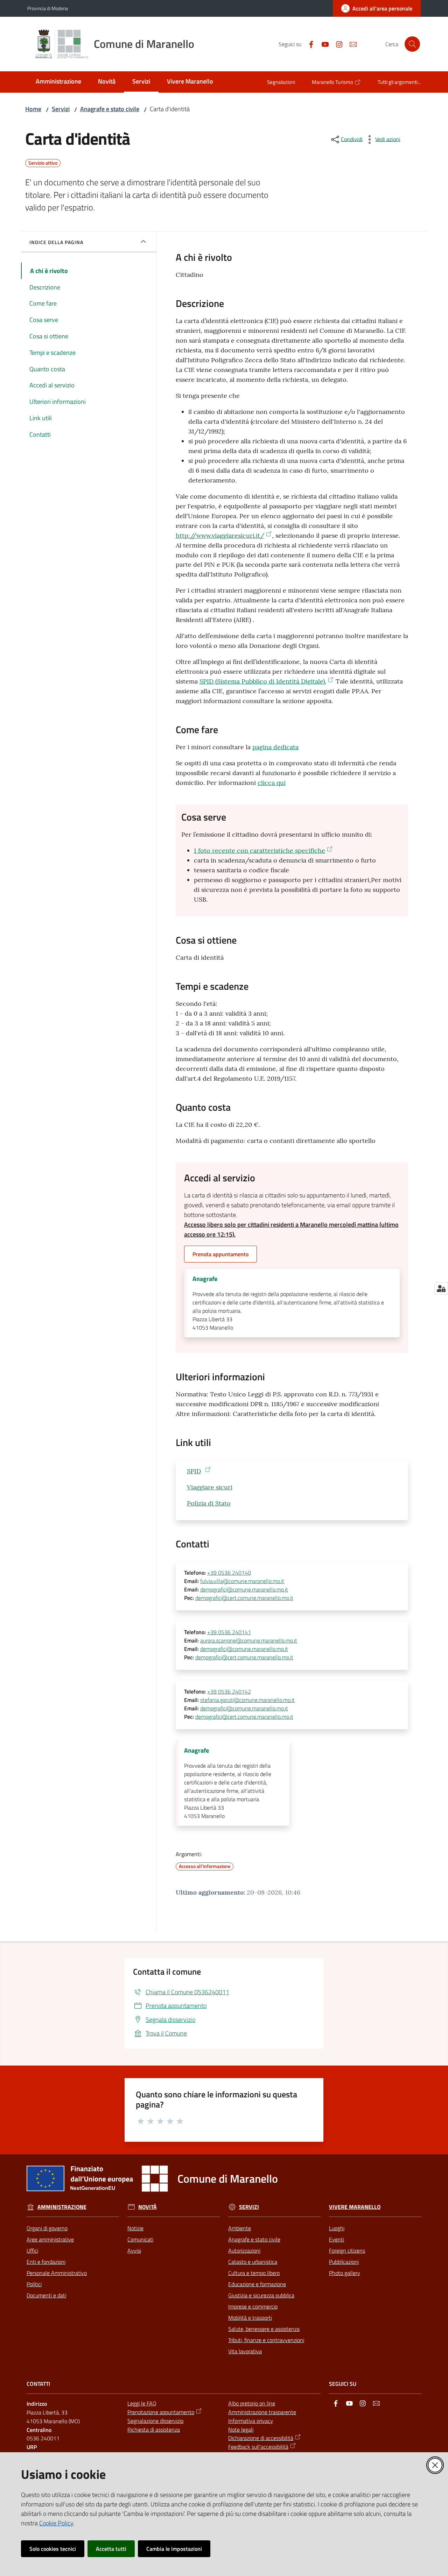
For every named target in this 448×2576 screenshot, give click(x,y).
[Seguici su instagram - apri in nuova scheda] (336, 44)
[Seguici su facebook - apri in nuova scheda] (308, 44)
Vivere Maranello (355, 2207)
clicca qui (272, 783)
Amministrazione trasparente (262, 2412)
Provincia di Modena (48, 8)
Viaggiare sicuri (210, 1487)
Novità (148, 2207)
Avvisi (134, 2251)
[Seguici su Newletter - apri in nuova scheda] (350, 44)
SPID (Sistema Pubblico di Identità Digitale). (263, 681)
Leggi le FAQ (142, 2403)
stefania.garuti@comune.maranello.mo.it (247, 1700)
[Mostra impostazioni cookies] (441, 1288)
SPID (194, 1471)
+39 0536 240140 (229, 1573)
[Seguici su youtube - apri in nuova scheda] (322, 44)
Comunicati (140, 2239)
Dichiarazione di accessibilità (261, 2438)
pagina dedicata (275, 747)
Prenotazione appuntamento (161, 2412)
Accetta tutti (111, 2549)
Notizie (135, 2228)
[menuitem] (58, 82)
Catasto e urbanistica (253, 2262)
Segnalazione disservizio (155, 2421)
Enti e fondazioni (46, 2262)
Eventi (337, 2239)
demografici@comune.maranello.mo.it (244, 1589)
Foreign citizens (347, 2251)
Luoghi (337, 2228)
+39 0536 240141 (229, 1632)
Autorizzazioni (244, 2251)
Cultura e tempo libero (254, 2273)
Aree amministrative (50, 2239)
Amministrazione (62, 2207)
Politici (34, 2284)
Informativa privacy (251, 2421)
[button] (412, 44)
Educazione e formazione (257, 2284)
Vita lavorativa (245, 2351)
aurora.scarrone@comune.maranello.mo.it (249, 1640)
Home (33, 109)
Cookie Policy (56, 2523)
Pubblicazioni (344, 2262)
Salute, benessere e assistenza (264, 2329)
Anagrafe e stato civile (110, 109)
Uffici (32, 2251)
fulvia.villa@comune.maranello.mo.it (242, 1581)
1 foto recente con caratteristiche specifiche (260, 850)
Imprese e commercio (253, 2306)
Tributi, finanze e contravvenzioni (266, 2340)
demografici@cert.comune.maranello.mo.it (244, 1598)
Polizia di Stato (209, 1503)
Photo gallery (345, 2273)
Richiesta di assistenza (154, 2430)
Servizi (61, 109)
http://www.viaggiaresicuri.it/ (220, 535)
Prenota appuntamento (220, 1254)
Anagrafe (205, 1279)
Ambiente (240, 2228)
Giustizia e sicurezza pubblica (261, 2295)
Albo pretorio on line (252, 2403)
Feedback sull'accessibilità (258, 2447)
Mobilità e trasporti (250, 2318)
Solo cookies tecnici (53, 2549)
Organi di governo (47, 2228)
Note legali (241, 2430)
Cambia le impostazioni (174, 2549)
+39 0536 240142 (229, 1691)
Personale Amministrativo (57, 2273)
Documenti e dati (46, 2295)
